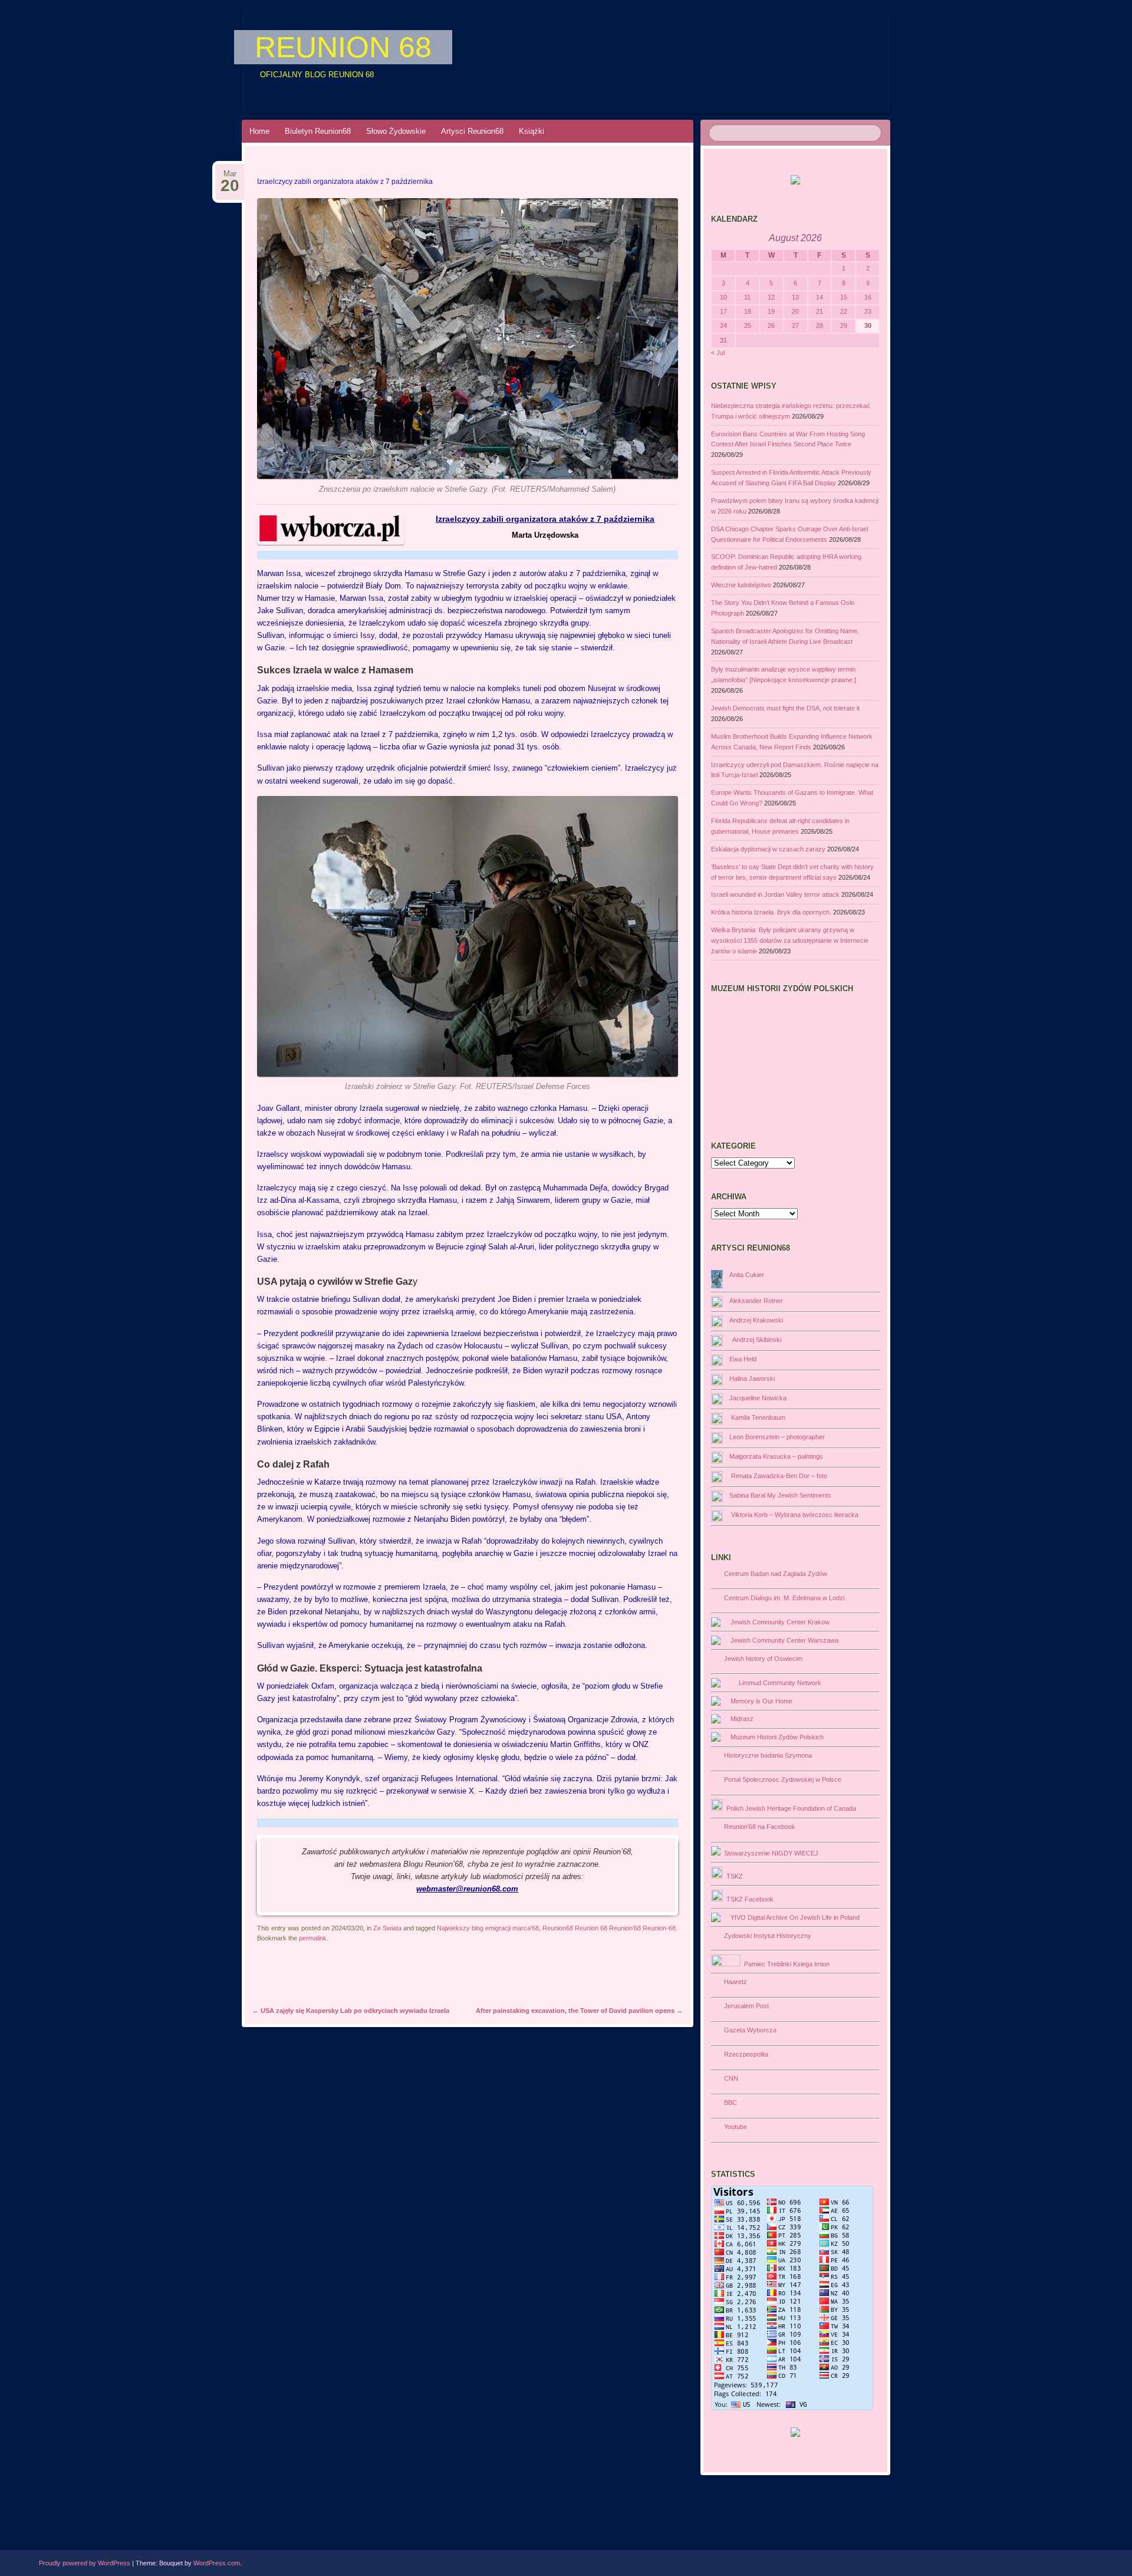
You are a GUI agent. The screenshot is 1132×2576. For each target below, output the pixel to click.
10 (723, 297)
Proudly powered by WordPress (85, 2563)
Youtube (734, 2127)
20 (795, 311)
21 (820, 311)
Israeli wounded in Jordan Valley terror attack (775, 894)
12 (771, 297)
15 (844, 297)
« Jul (718, 353)
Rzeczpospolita (744, 2054)
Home (259, 131)
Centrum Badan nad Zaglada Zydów (774, 1574)
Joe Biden (515, 1299)
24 (723, 325)
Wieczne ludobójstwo (741, 585)
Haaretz (734, 1982)
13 (795, 297)
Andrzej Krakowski (756, 1320)
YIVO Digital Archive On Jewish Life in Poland (793, 1917)
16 (868, 297)
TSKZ (733, 1876)
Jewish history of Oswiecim (761, 1659)
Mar (230, 177)
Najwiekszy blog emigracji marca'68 (488, 1928)
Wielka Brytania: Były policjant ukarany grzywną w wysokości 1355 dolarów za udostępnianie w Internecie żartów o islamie (790, 940)
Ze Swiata (387, 1928)
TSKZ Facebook (748, 1899)
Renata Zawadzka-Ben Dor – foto (778, 1476)
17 (723, 311)
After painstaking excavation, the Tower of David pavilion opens (579, 2011)
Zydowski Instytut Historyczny (766, 1936)
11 (747, 297)
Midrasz (740, 1719)
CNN (729, 2078)
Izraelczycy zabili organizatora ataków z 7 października (545, 519)
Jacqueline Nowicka (758, 1398)
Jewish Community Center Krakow (778, 1622)
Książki (532, 131)
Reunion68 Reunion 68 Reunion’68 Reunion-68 (609, 1928)
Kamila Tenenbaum (757, 1417)
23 (868, 311)
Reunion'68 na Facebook (758, 1827)
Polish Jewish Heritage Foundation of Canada (789, 1808)
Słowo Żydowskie (396, 131)
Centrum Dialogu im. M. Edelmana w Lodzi (782, 1598)
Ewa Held (743, 1359)
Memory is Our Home (760, 1701)
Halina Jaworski (752, 1379)
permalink (313, 1938)
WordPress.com (217, 2563)
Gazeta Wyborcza (748, 2030)
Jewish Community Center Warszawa (783, 1640)
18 (748, 311)
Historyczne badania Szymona (766, 1755)
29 (844, 325)
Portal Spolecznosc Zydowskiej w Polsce (781, 1779)
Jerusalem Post (745, 2006)
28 (820, 325)
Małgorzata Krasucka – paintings (776, 1456)
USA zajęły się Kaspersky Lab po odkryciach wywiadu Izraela (351, 2011)
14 (820, 297)
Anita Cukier (747, 1275)
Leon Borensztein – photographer (777, 1437)
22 (844, 311)
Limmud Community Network (778, 1683)
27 (795, 325)
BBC (729, 2103)
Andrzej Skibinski (755, 1340)
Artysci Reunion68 (472, 131)
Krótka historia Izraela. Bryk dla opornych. (771, 912)
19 (771, 311)
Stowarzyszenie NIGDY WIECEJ (769, 1853)
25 (748, 325)
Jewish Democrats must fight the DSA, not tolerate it (785, 708)
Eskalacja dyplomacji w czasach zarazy (768, 849)
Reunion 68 (343, 47)
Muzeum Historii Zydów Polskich (775, 1737)
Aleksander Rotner (756, 1301)
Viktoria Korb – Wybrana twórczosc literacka (794, 1515)
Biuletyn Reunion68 (318, 131)
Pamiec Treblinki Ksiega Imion (785, 1964)
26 (771, 325)
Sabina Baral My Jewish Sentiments (780, 1495)
